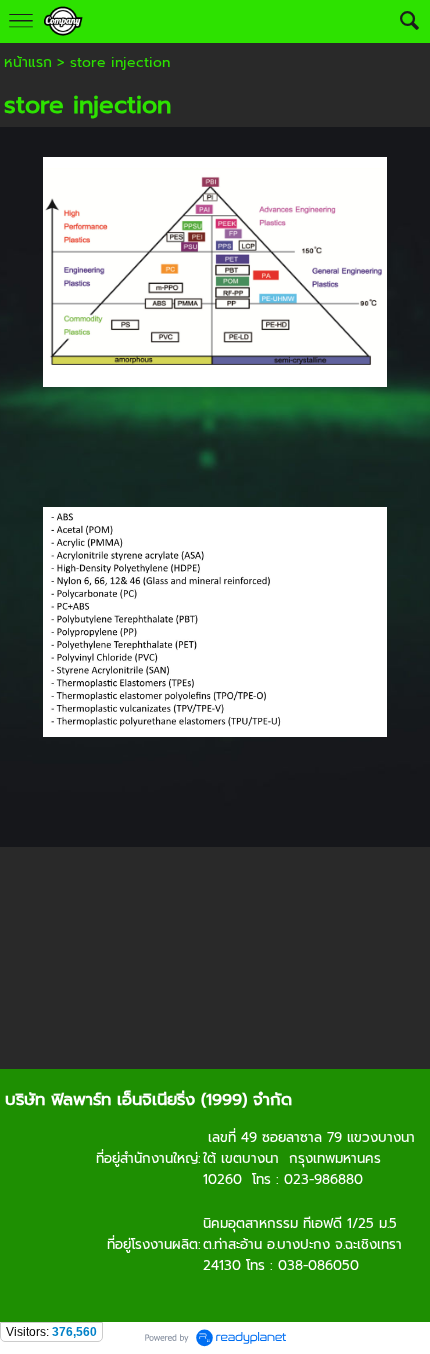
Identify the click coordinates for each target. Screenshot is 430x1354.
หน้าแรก (28, 62)
